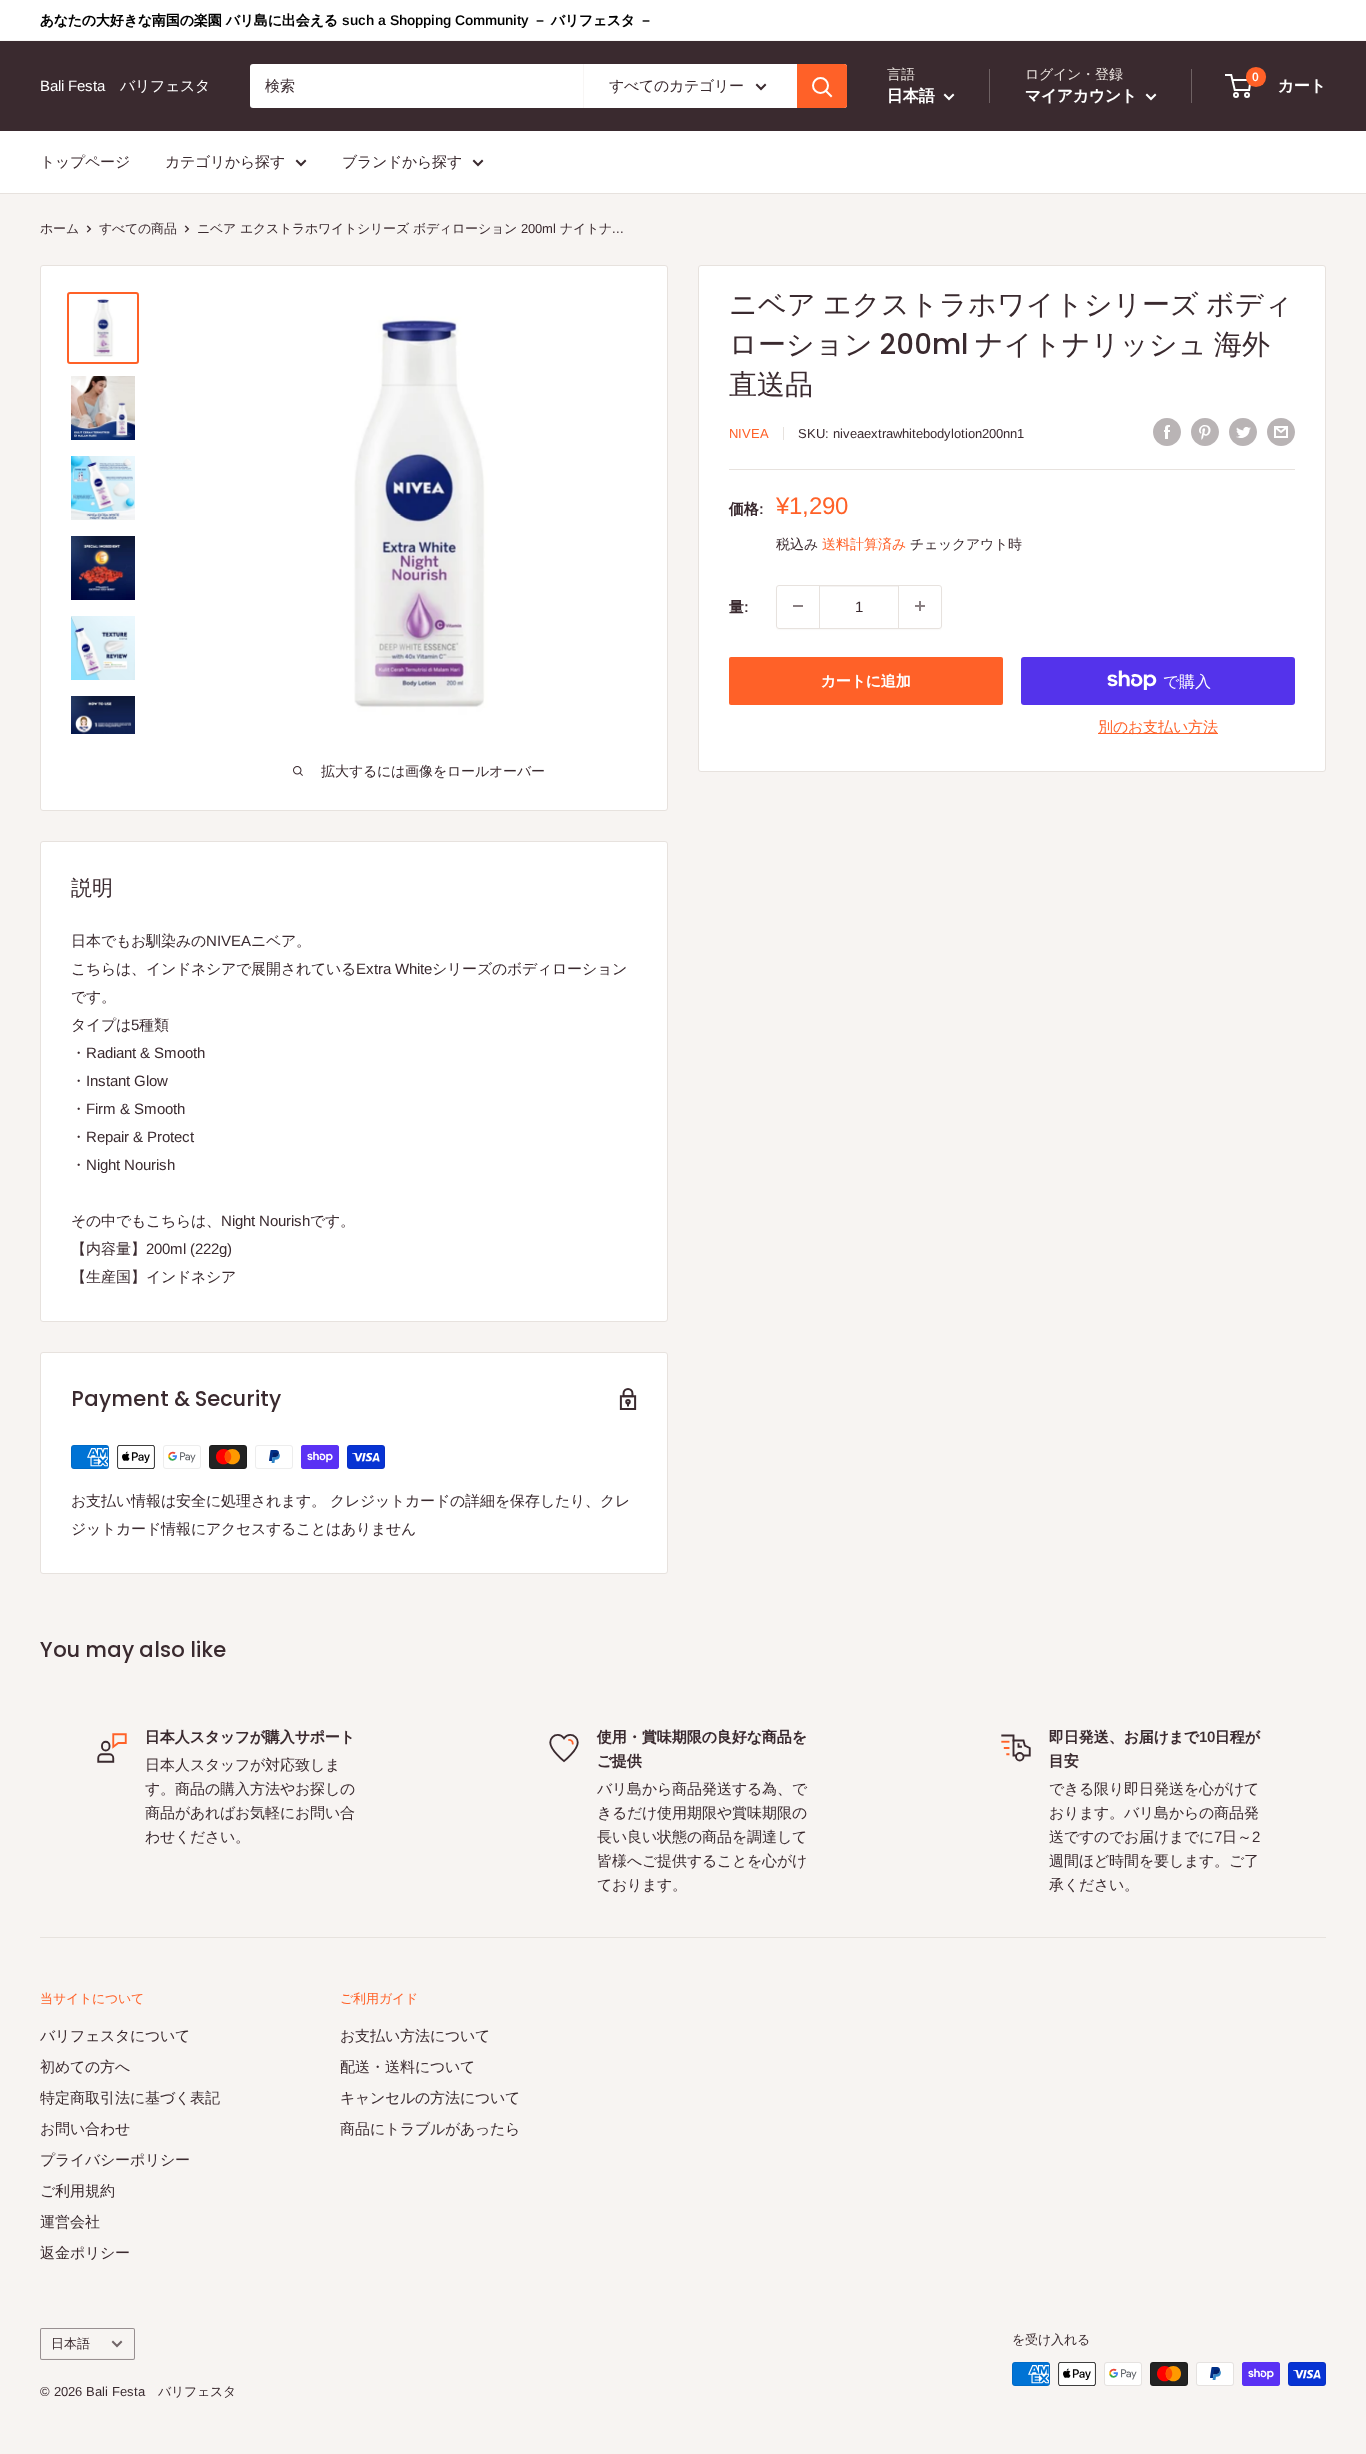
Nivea (749, 433)
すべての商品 (138, 228)
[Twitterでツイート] (1243, 431)
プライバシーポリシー (115, 2159)
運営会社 (70, 2221)
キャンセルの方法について (430, 2097)
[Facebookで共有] (1167, 431)
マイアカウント (1083, 95)
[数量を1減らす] (798, 606)
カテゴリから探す (225, 161)
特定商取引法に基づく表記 (130, 2097)
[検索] (822, 86)
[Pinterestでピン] (1205, 431)
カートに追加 (866, 679)
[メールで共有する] (1281, 431)
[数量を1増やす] (920, 606)
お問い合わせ (85, 2128)
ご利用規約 (77, 2190)
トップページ (85, 161)
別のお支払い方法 (1158, 725)
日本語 (70, 2343)
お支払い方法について (415, 2035)
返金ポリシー (85, 2252)
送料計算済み (864, 543)
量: (739, 605)
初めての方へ (85, 2066)
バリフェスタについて (115, 2035)
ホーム (59, 228)
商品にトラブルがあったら (430, 2128)
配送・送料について (407, 2066)
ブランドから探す (402, 161)
